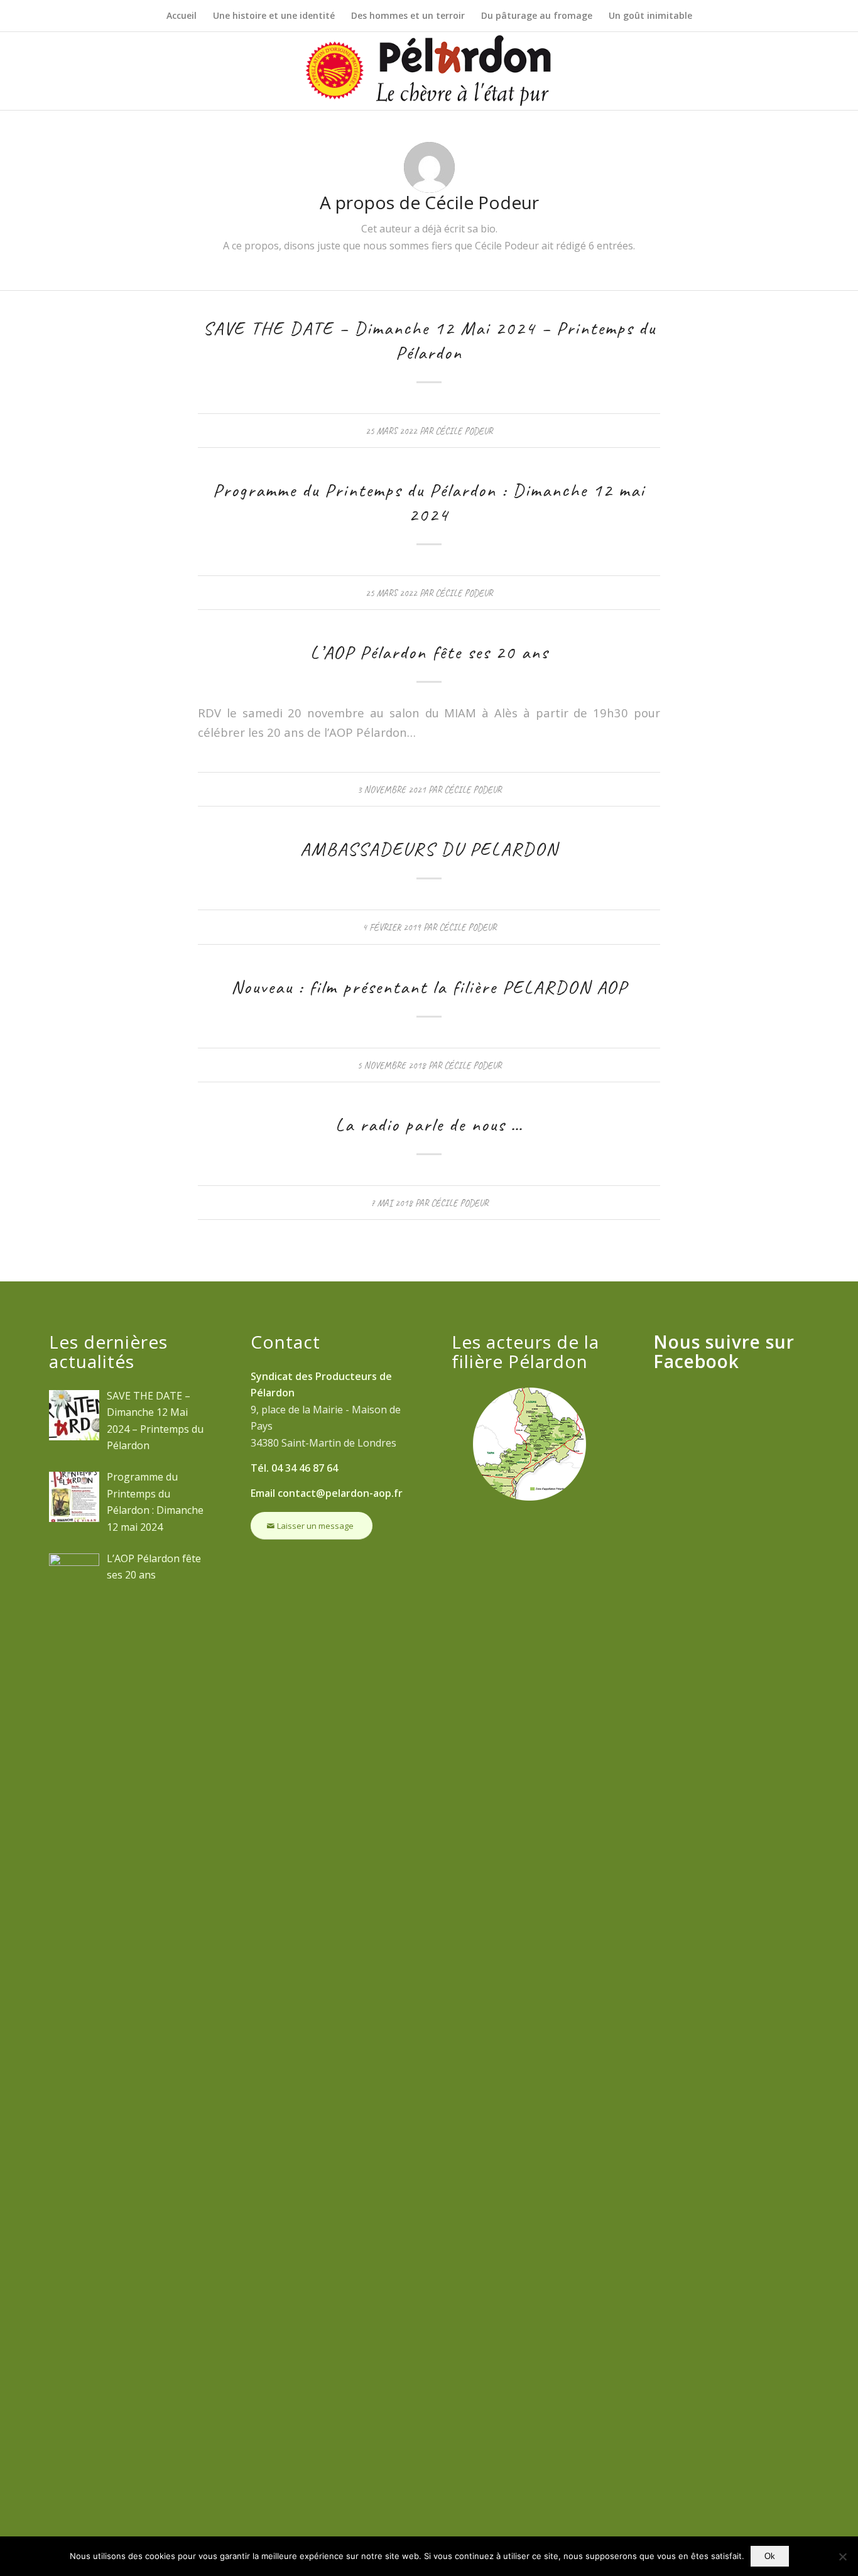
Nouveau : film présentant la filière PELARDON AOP (429, 987)
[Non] (842, 2557)
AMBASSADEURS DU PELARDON (429, 849)
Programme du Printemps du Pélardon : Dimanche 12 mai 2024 (429, 502)
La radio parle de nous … (429, 1124)
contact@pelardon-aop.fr (340, 1493)
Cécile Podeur (464, 431)
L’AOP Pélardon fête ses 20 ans (429, 652)
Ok (770, 2556)
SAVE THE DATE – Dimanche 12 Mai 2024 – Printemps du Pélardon (429, 340)
